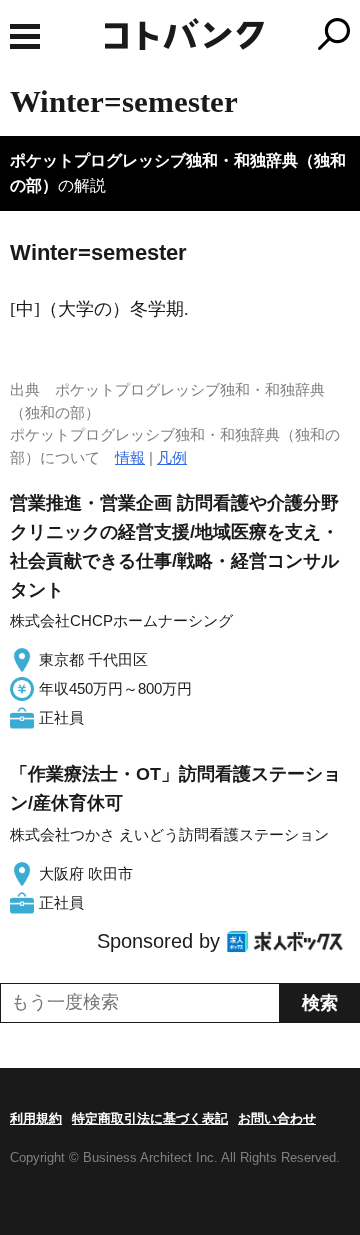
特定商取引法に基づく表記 (150, 1118)
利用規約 (36, 1118)
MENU (25, 36)
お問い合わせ (277, 1118)
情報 (130, 457)
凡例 (172, 457)
